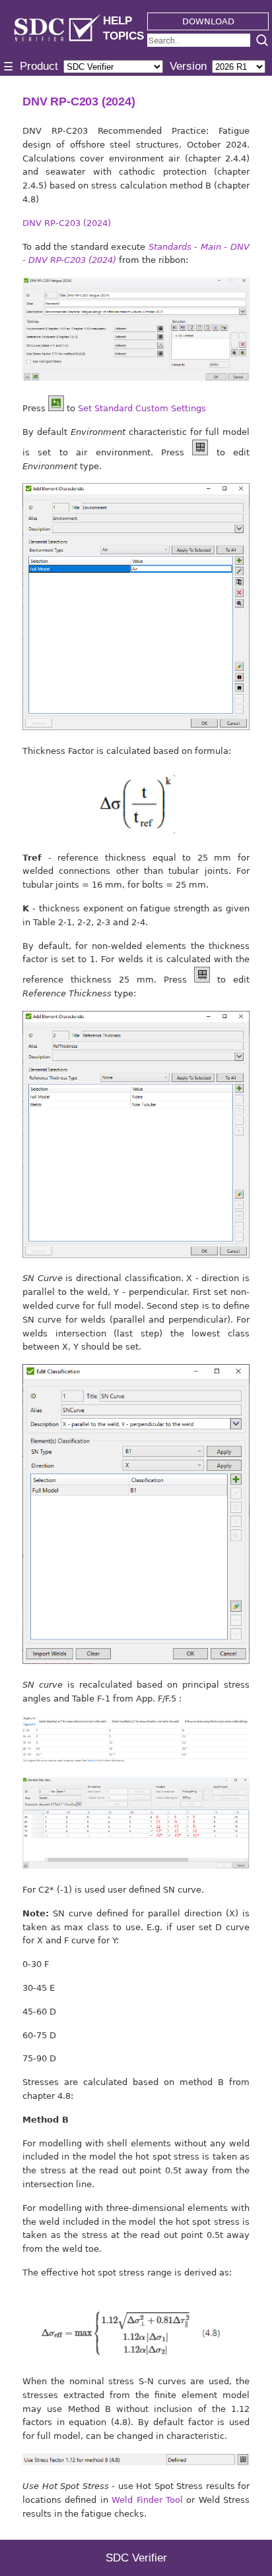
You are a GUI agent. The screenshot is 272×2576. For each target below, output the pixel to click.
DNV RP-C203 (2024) (67, 223)
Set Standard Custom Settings (142, 408)
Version (188, 66)
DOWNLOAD (208, 21)
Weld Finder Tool (147, 2500)
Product (39, 66)
